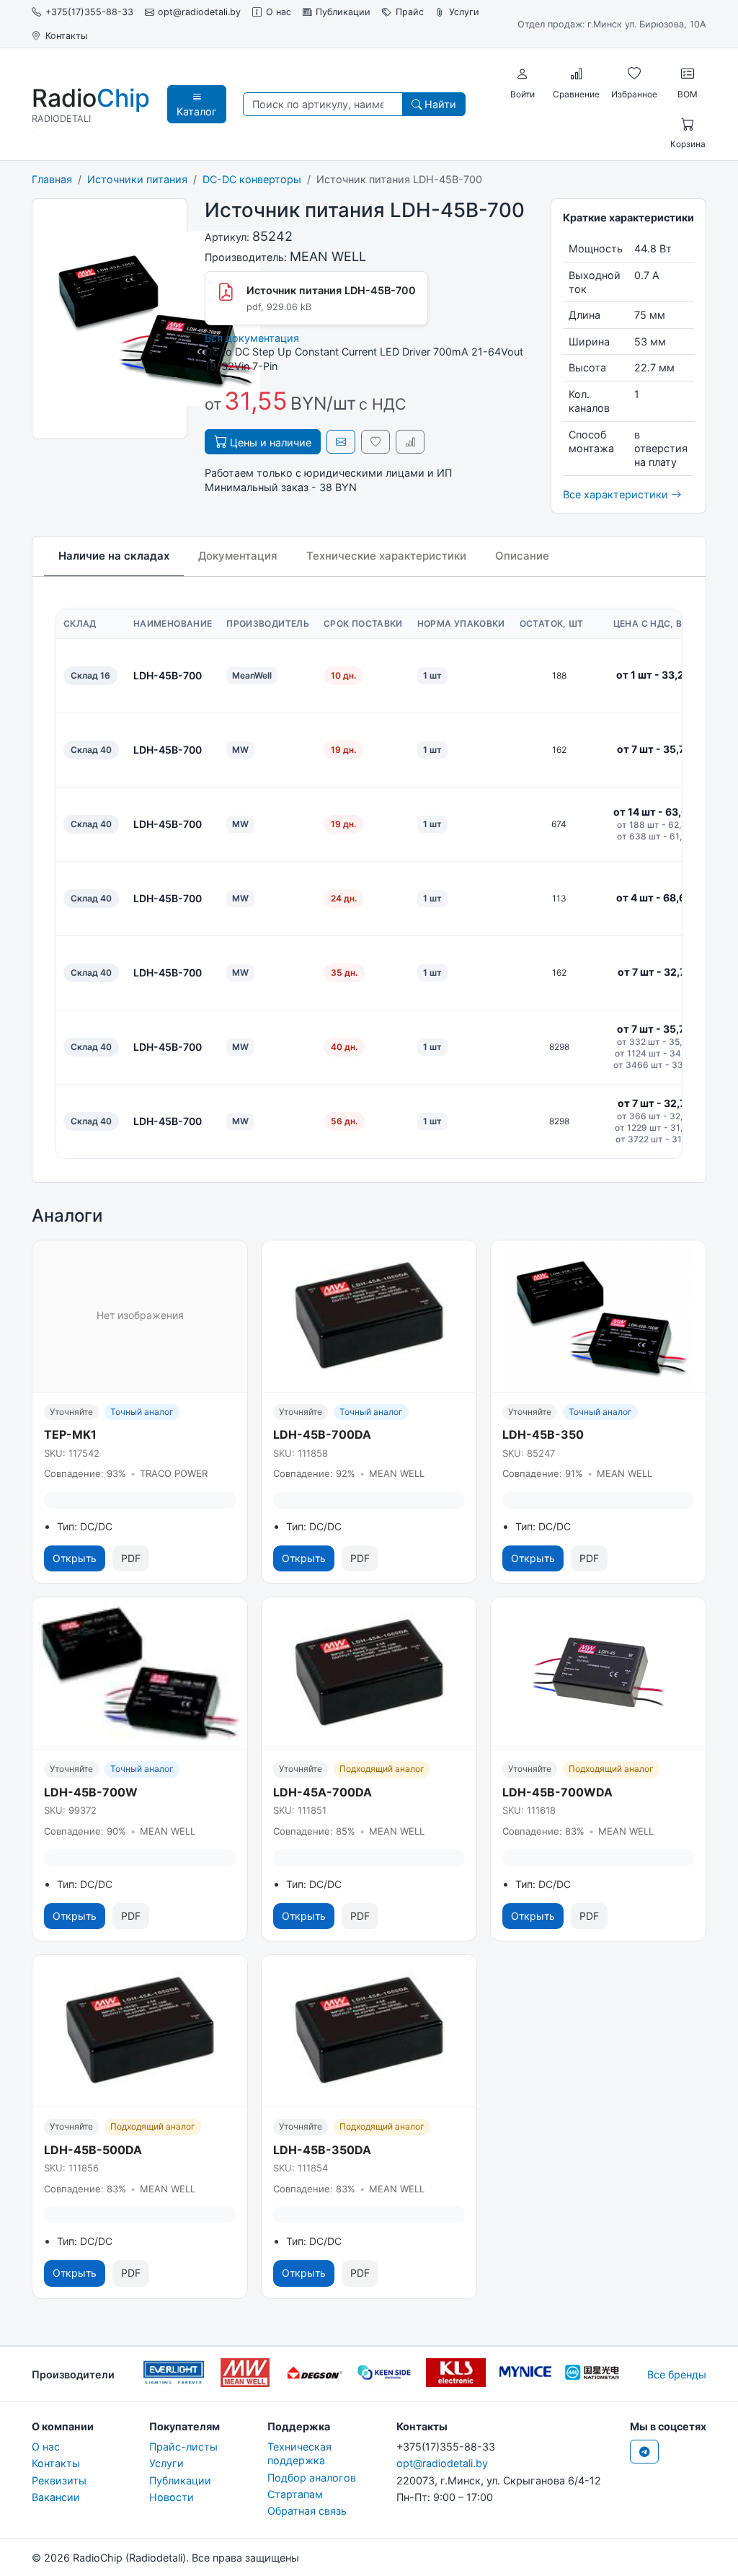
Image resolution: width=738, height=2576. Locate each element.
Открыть (75, 1558)
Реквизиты (59, 2480)
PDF (131, 1558)
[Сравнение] (577, 74)
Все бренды (677, 2374)
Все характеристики (617, 494)
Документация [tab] (238, 556)
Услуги (464, 12)
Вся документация (252, 338)
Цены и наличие (269, 442)
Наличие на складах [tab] (114, 556)
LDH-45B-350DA (322, 2150)
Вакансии (56, 2497)
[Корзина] (688, 125)
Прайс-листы (183, 2447)
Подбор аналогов (312, 2478)
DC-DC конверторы (252, 179)
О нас (279, 12)
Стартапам (295, 2494)
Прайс (410, 12)
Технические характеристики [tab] (386, 556)
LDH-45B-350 (543, 1434)
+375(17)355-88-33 (89, 12)
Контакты (66, 36)
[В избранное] (375, 442)
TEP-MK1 (70, 1434)
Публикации (343, 12)
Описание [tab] (522, 556)
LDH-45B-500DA (93, 2150)
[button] (523, 74)
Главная (52, 179)
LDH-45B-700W (91, 1792)
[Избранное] (634, 74)
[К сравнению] (410, 442)
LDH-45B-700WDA (557, 1792)
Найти (439, 104)
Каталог (197, 111)
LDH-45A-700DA (323, 1792)
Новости (172, 2497)
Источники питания (137, 179)
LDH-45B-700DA (322, 1434)
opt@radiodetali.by (199, 12)
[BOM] (688, 74)
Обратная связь (307, 2511)
